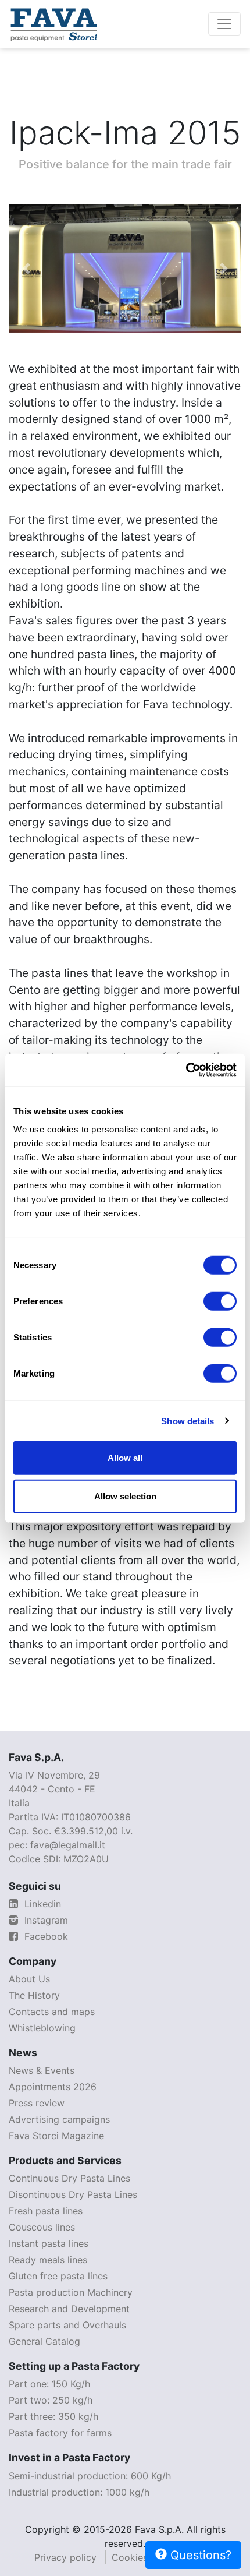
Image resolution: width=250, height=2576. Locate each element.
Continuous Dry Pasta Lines (69, 2178)
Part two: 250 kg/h (51, 2400)
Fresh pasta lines (46, 2211)
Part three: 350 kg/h (53, 2416)
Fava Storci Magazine (56, 2136)
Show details (187, 1421)
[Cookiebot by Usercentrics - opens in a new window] (186, 1070)
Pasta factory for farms (60, 2433)
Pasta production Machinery (71, 2292)
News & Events (42, 2070)
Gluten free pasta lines (58, 2276)
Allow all (125, 1458)
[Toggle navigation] (224, 24)
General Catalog (44, 2341)
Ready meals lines (48, 2260)
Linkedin (41, 1904)
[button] (26, 268)
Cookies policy (144, 2557)
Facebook (45, 1936)
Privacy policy (65, 2557)
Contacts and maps (52, 2012)
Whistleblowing (42, 2028)
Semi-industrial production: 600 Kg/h (90, 2476)
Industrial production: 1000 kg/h (79, 2492)
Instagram (45, 1920)
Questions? (199, 2555)
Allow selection (125, 1496)
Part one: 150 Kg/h (49, 2384)
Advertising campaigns (59, 2119)
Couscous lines (42, 2227)
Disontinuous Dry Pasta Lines (73, 2194)
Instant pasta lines (49, 2243)
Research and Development (69, 2309)
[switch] (220, 1301)
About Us (29, 1979)
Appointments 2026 (53, 2087)
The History (34, 1995)
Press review (37, 2103)
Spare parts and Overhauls (67, 2325)
